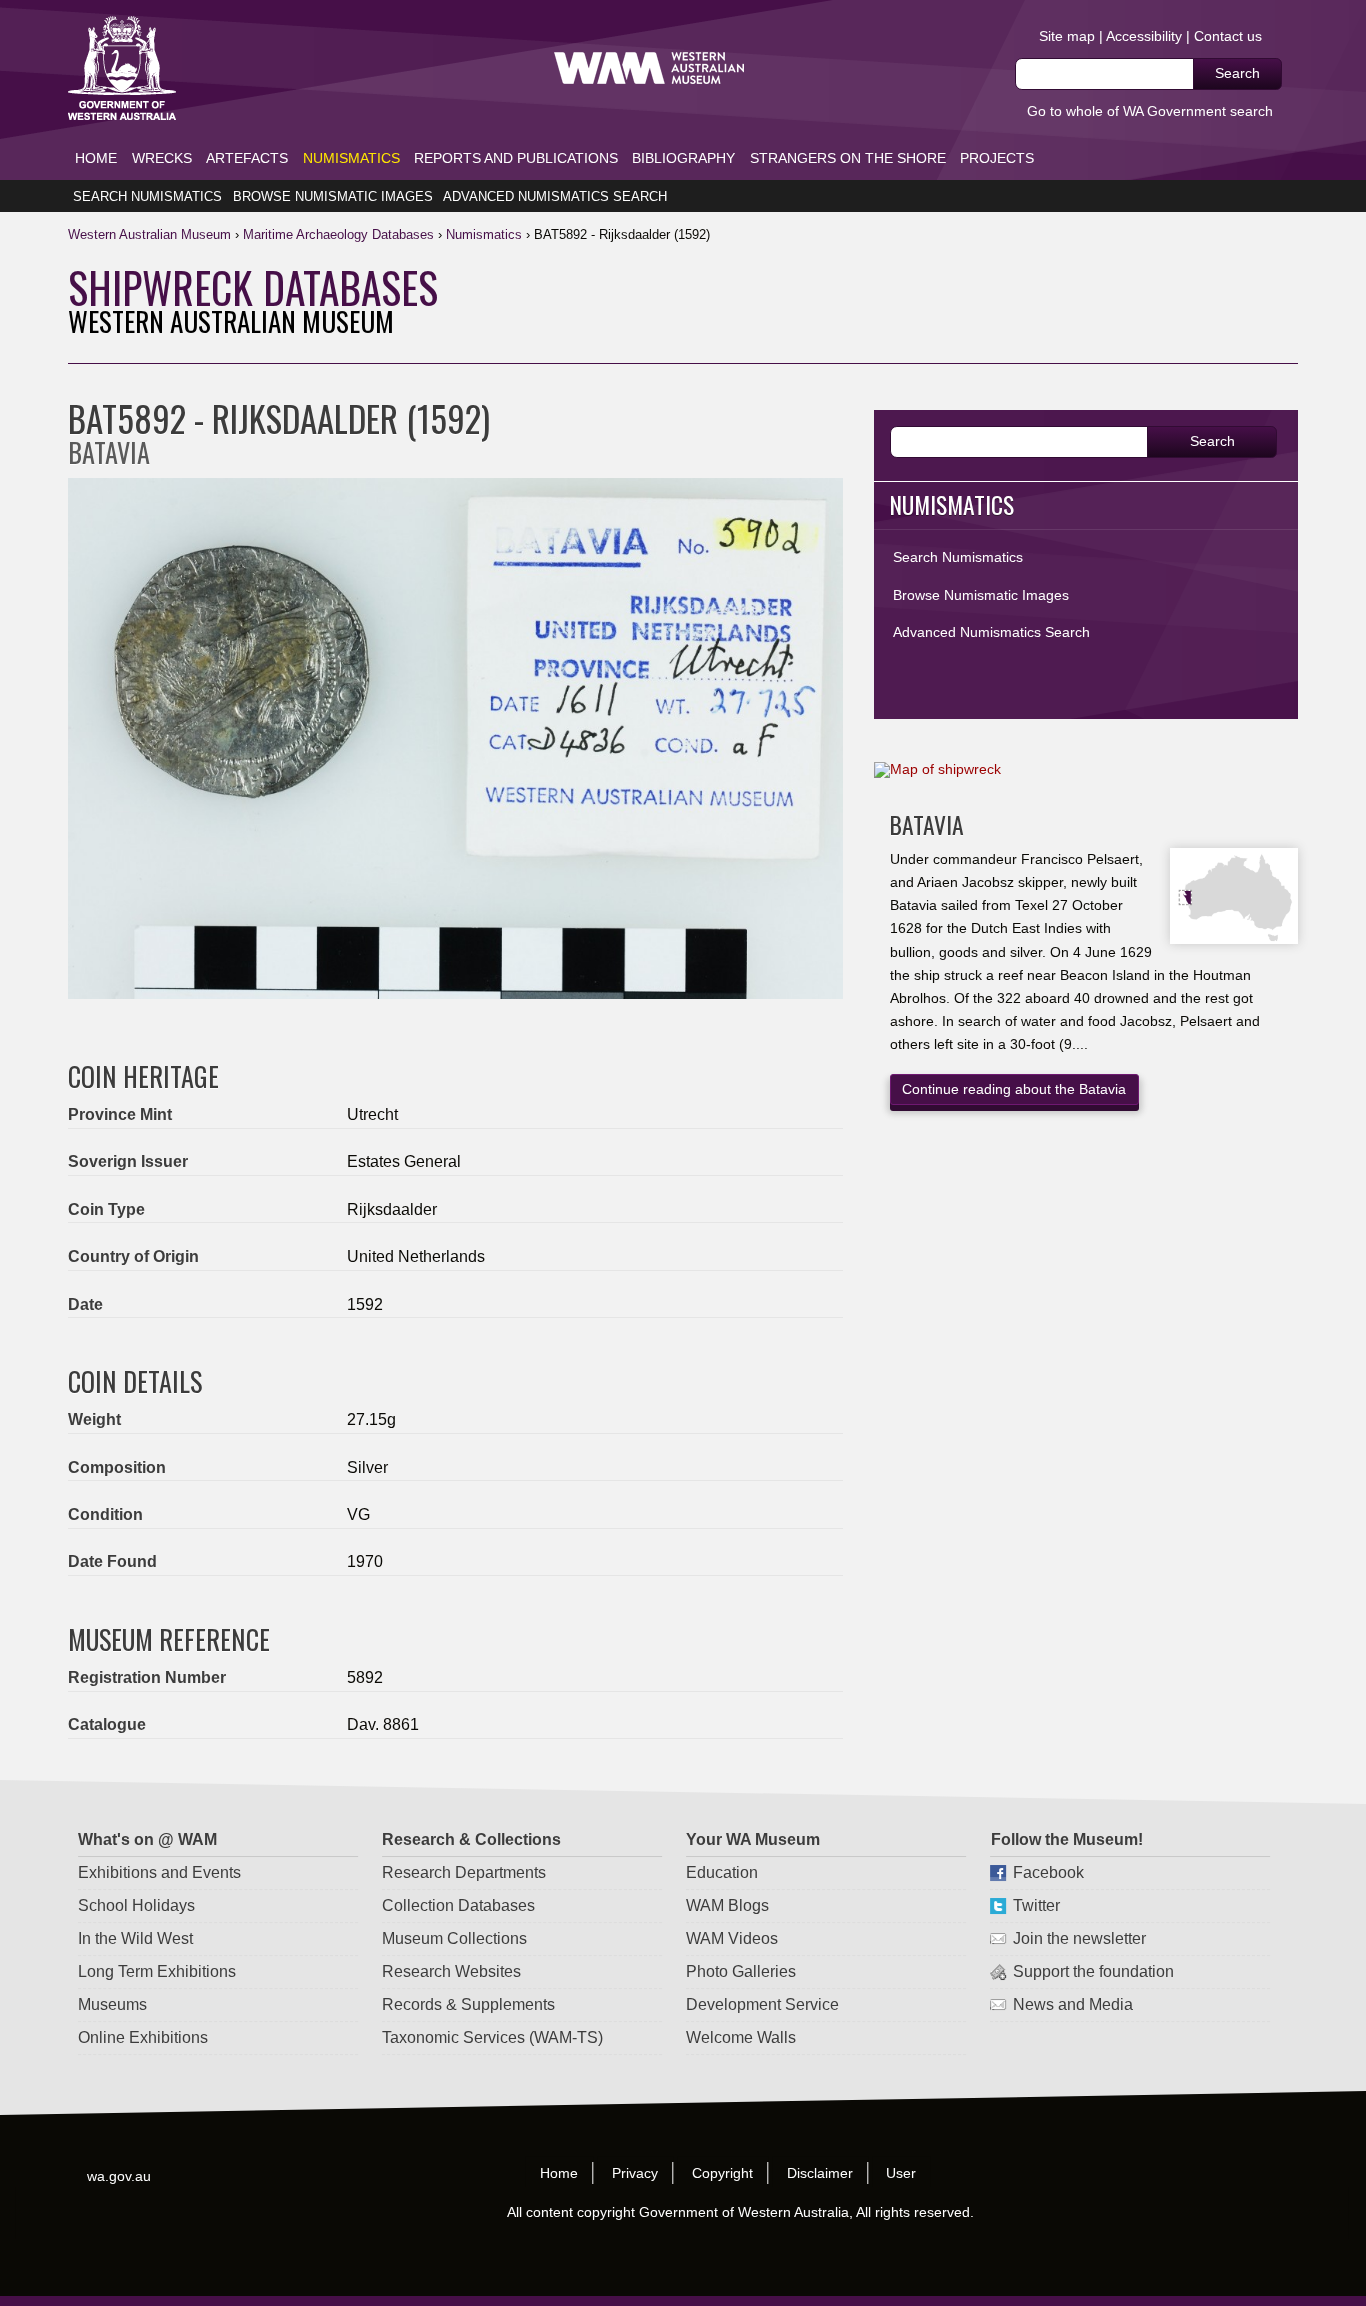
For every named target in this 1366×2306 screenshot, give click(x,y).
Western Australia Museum (122, 68)
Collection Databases (458, 1905)
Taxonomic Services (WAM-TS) (492, 2037)
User (902, 2172)
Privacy (635, 2172)
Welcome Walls (741, 2037)
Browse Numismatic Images (333, 196)
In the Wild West (135, 1938)
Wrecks (162, 158)
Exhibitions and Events (159, 1872)
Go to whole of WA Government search (1150, 111)
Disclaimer (820, 2172)
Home (96, 158)
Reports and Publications (516, 158)
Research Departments (464, 1872)
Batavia (927, 824)
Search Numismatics (147, 196)
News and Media (1072, 2004)
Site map (1067, 36)
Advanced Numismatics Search (555, 196)
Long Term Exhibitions (157, 1971)
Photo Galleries (741, 1971)
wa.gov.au (120, 2175)
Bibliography (683, 158)
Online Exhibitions (143, 2037)
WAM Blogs (727, 1905)
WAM (151, 234)
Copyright (722, 2172)
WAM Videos (732, 1938)
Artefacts (247, 158)
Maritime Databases (338, 234)
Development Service (762, 2004)
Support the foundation (1092, 1971)
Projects (997, 158)
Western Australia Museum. (649, 68)
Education (722, 1872)
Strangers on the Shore (848, 158)
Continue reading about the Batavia (1014, 1089)
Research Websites (451, 1971)
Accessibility (1144, 36)
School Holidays (136, 1905)
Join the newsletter (1078, 1938)
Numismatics (351, 158)
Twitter (1035, 1905)
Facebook (1047, 1872)
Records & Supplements (468, 2004)
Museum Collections (454, 1938)
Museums (112, 2004)
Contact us (1228, 36)
